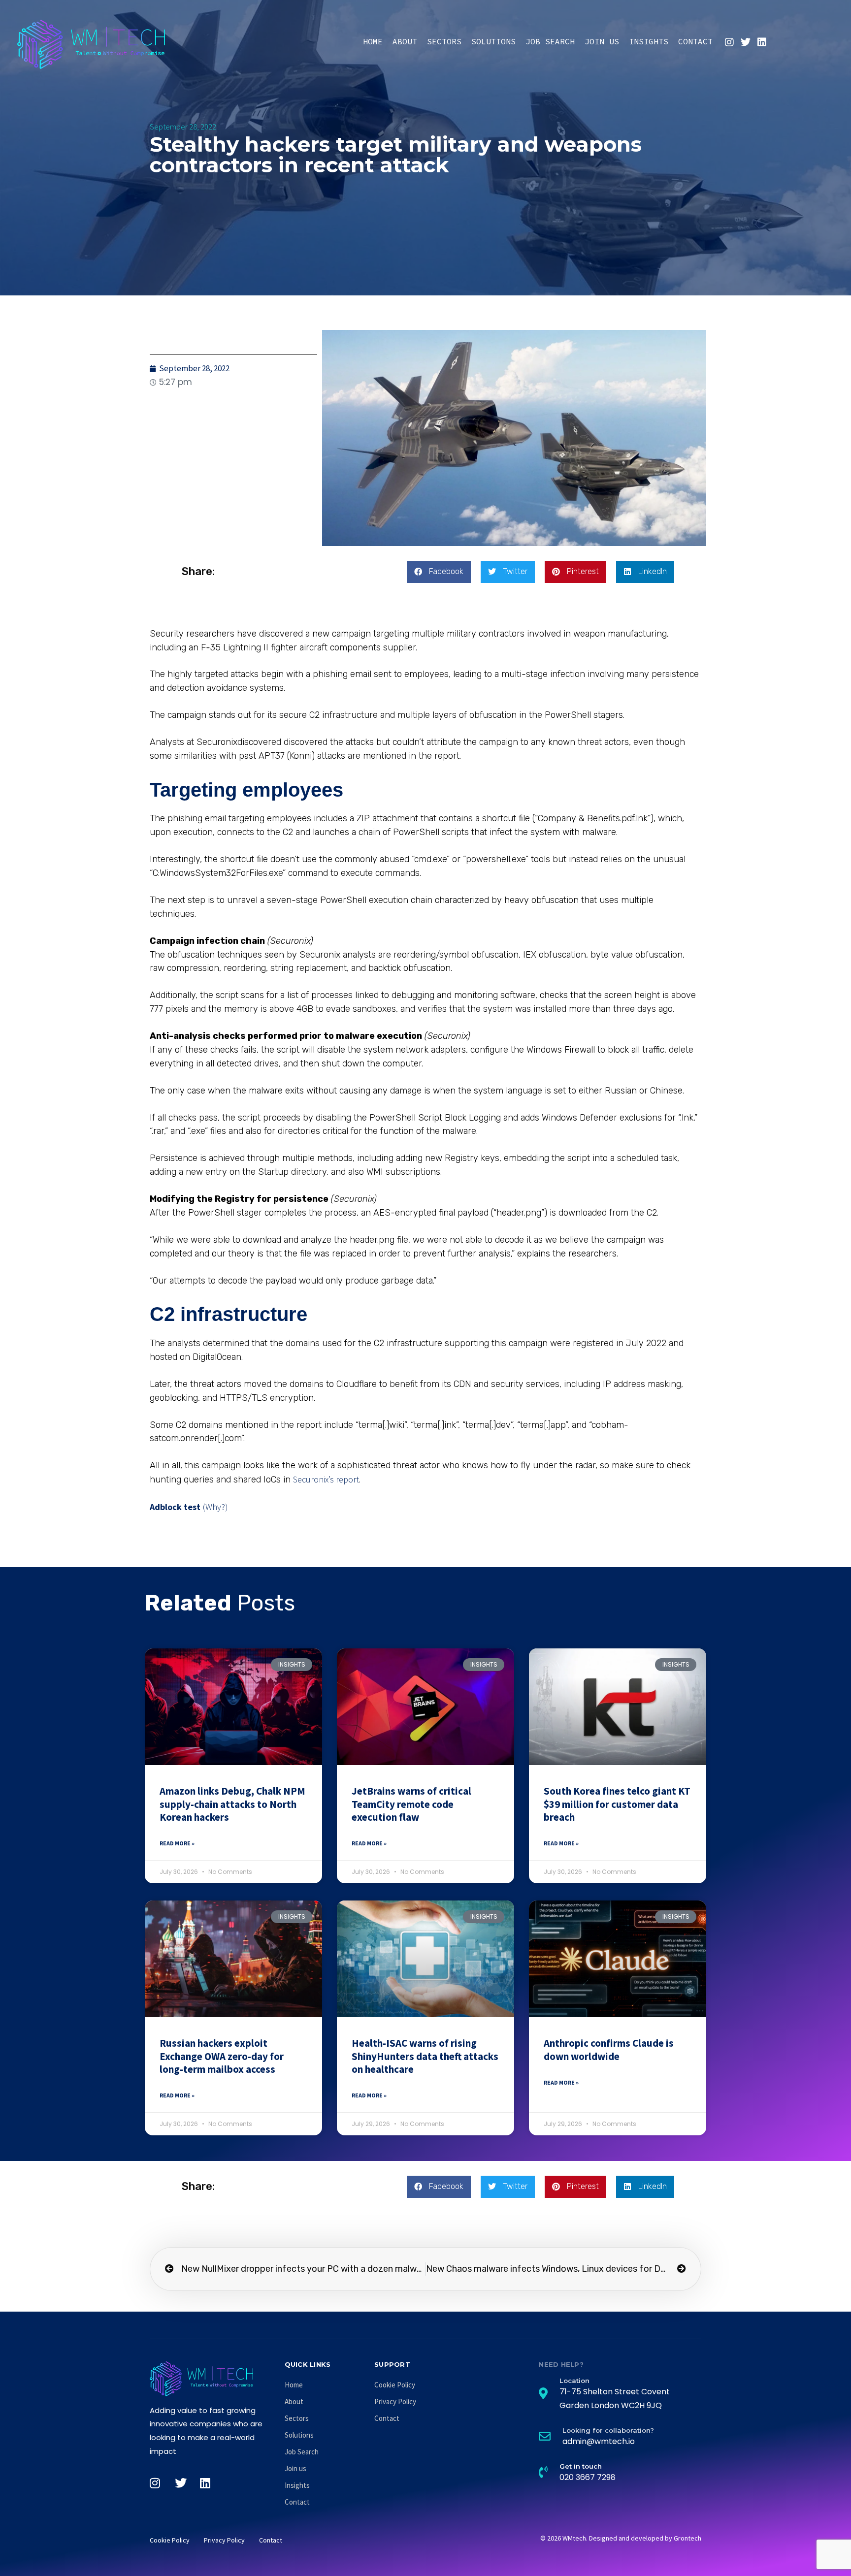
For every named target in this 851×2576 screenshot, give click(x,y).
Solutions (493, 41)
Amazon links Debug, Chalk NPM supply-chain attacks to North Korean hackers (232, 1804)
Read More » (177, 1843)
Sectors (444, 41)
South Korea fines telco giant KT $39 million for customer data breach (617, 1804)
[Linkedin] (762, 42)
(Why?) (215, 1507)
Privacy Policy (395, 2401)
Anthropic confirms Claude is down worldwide (609, 2049)
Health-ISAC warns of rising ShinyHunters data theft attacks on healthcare (425, 2056)
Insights (649, 41)
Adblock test (175, 1507)
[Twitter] (746, 42)
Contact (695, 41)
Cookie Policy (395, 2385)
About (405, 41)
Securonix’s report (326, 1479)
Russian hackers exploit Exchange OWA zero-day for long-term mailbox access (222, 2056)
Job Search (550, 41)
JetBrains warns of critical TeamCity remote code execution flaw (411, 1804)
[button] (439, 572)
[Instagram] (729, 42)
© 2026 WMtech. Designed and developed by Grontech (621, 2538)
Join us (602, 41)
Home (373, 41)
